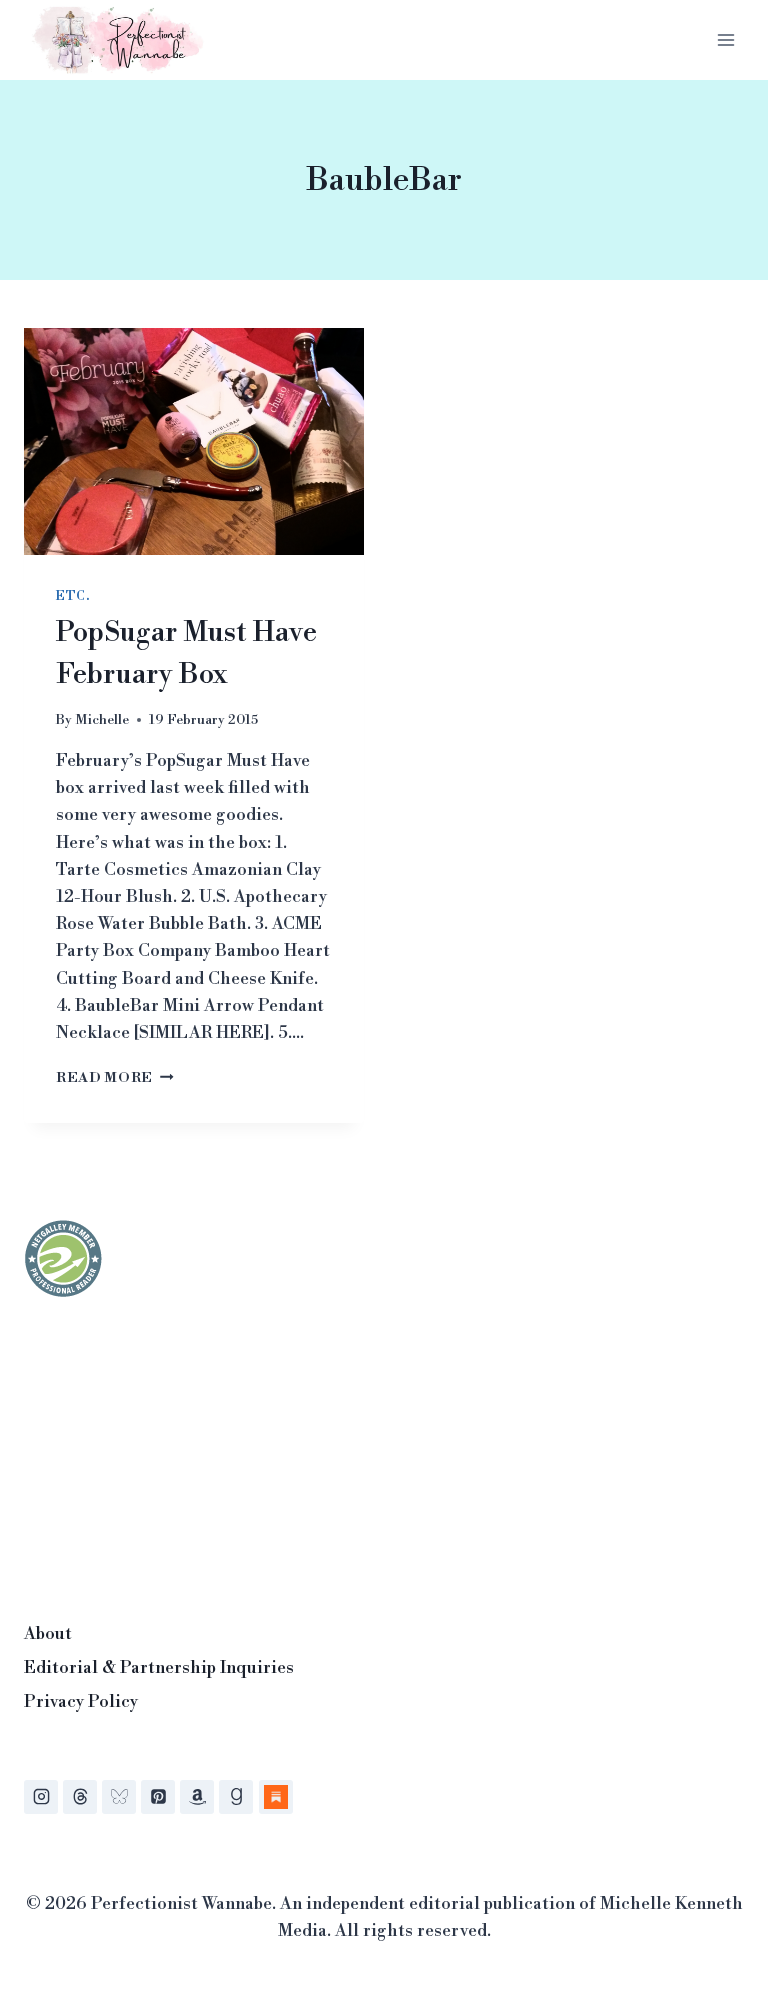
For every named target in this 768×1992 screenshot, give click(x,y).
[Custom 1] (276, 1797)
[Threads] (80, 1797)
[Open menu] (725, 39)
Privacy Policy (81, 1702)
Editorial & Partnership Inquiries (159, 1668)
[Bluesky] (119, 1797)
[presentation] (194, 441)
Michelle (102, 719)
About (48, 1634)
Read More (115, 1077)
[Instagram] (41, 1797)
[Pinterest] (158, 1797)
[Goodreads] (236, 1797)
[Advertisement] (174, 1454)
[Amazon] (197, 1797)
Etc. (72, 596)
